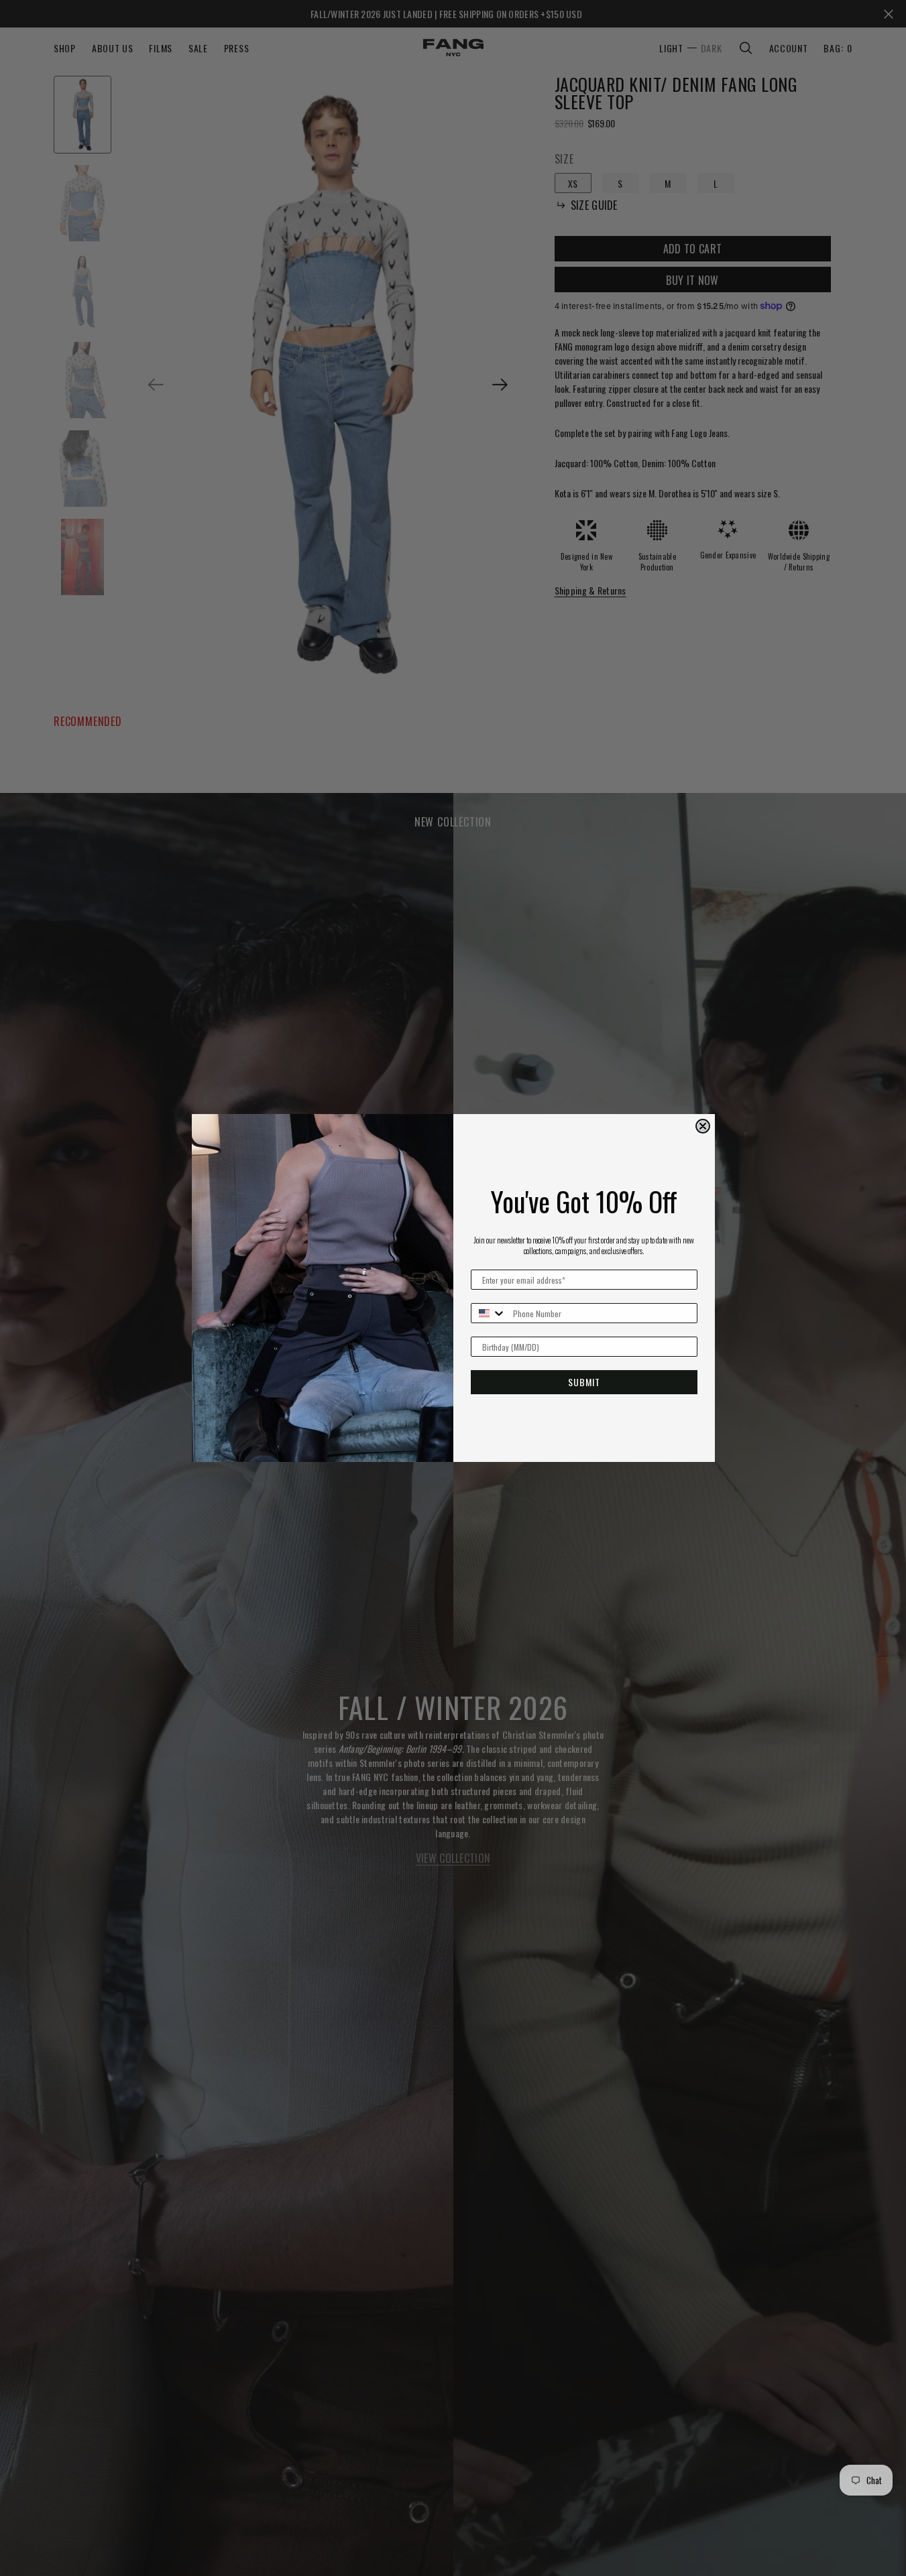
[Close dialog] (703, 1126)
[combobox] (489, 1313)
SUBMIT (584, 1382)
